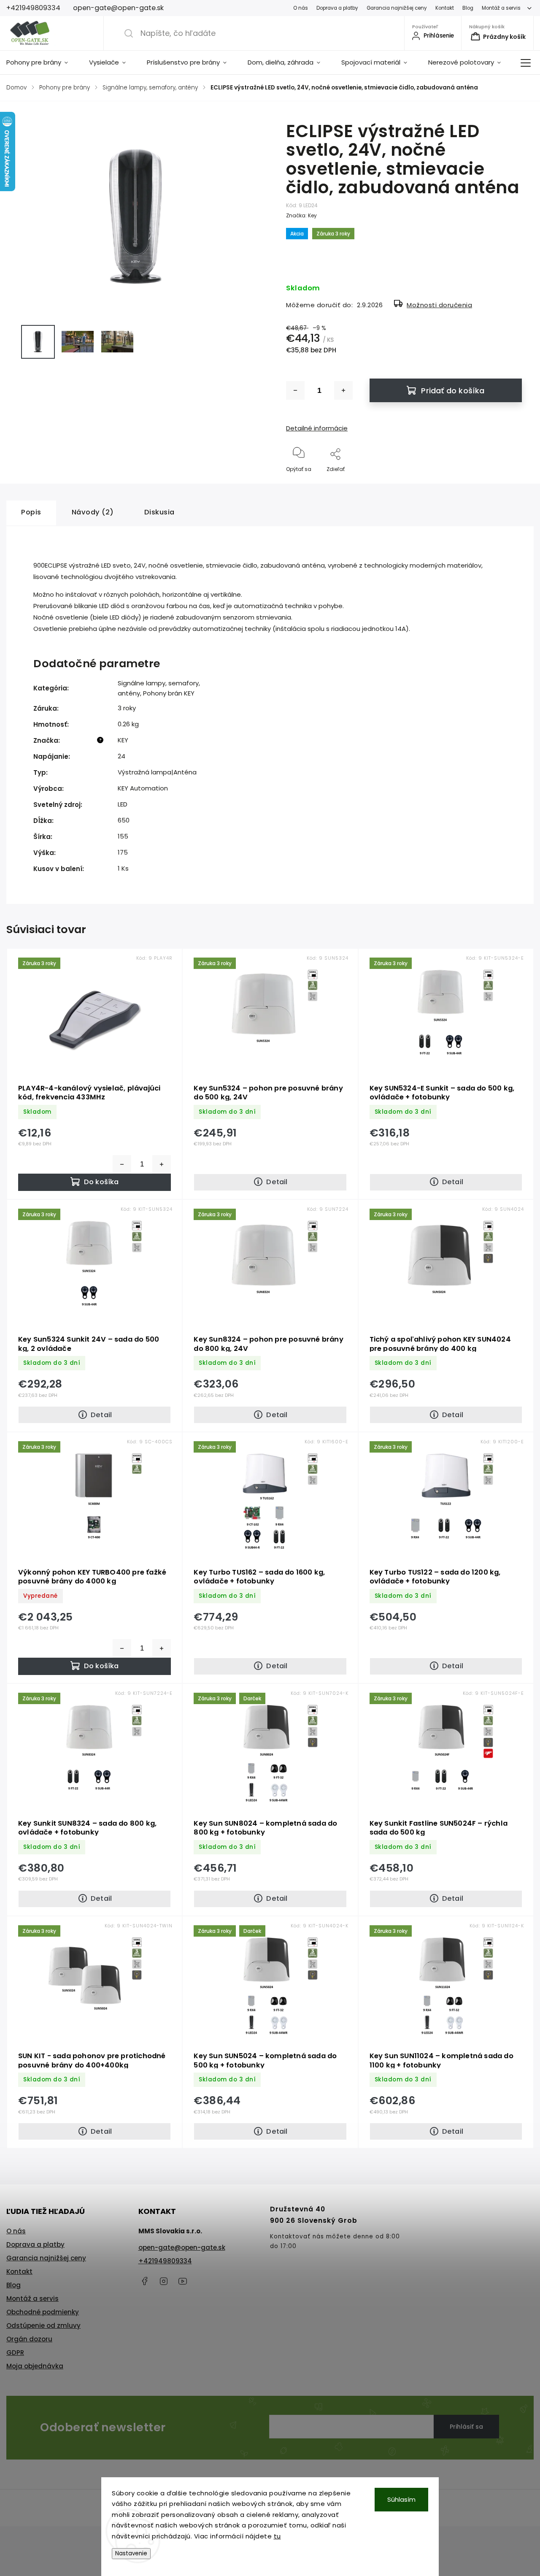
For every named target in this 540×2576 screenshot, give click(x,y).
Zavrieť (506, 483)
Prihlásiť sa (466, 2427)
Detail (277, 1182)
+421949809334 (165, 2261)
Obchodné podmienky (43, 2312)
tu (277, 2536)
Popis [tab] (31, 512)
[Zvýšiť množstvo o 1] (343, 390)
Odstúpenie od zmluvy (43, 2326)
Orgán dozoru (29, 2339)
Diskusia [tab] (159, 512)
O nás (301, 8)
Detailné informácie (317, 428)
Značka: (301, 215)
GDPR (15, 2353)
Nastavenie (131, 2553)
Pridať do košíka (453, 391)
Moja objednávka (35, 2366)
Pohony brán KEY (169, 693)
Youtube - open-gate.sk (183, 2281)
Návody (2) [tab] (93, 512)
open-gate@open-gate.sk (182, 2247)
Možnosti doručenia (439, 305)
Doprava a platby (337, 8)
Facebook (145, 2281)
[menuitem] (42, 62)
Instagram (164, 2281)
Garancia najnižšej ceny (397, 8)
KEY (123, 740)
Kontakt (445, 8)
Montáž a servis (501, 8)
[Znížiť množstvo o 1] (295, 390)
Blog (468, 8)
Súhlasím (401, 2499)
